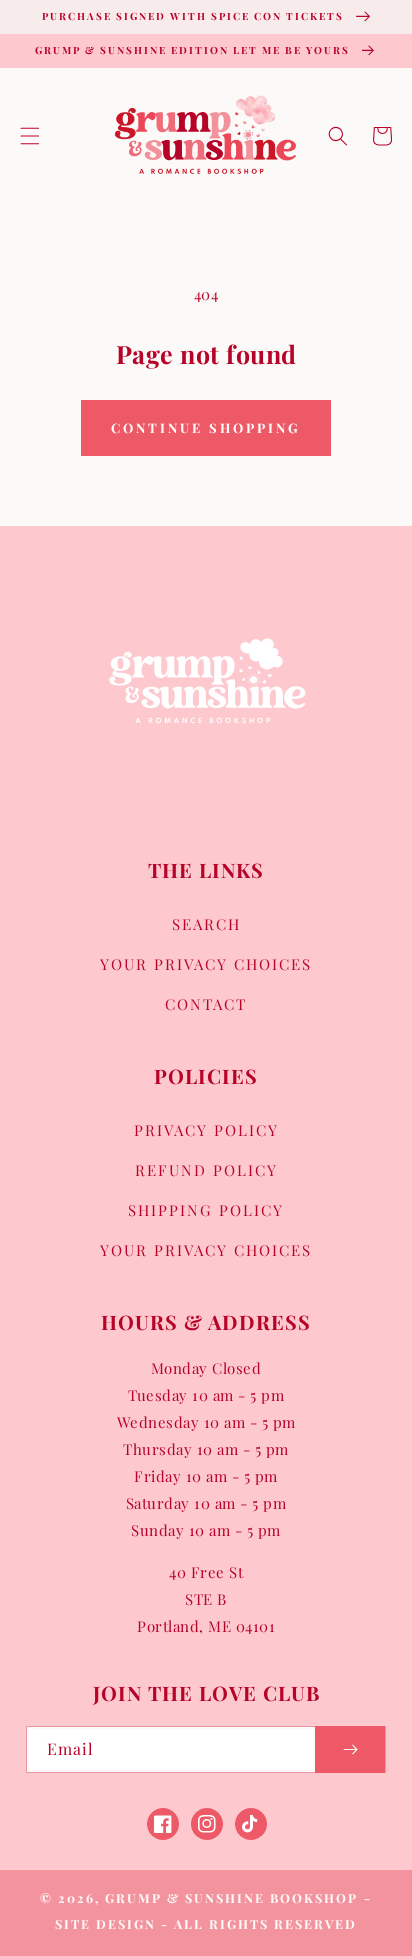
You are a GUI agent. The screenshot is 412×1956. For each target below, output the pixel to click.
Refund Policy (206, 1170)
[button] (30, 136)
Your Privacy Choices (206, 964)
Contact (206, 1004)
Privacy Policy (206, 1130)
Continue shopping (206, 427)
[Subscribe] (350, 1749)
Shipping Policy (206, 1210)
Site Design (105, 1923)
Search (206, 924)
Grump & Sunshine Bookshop (231, 1897)
